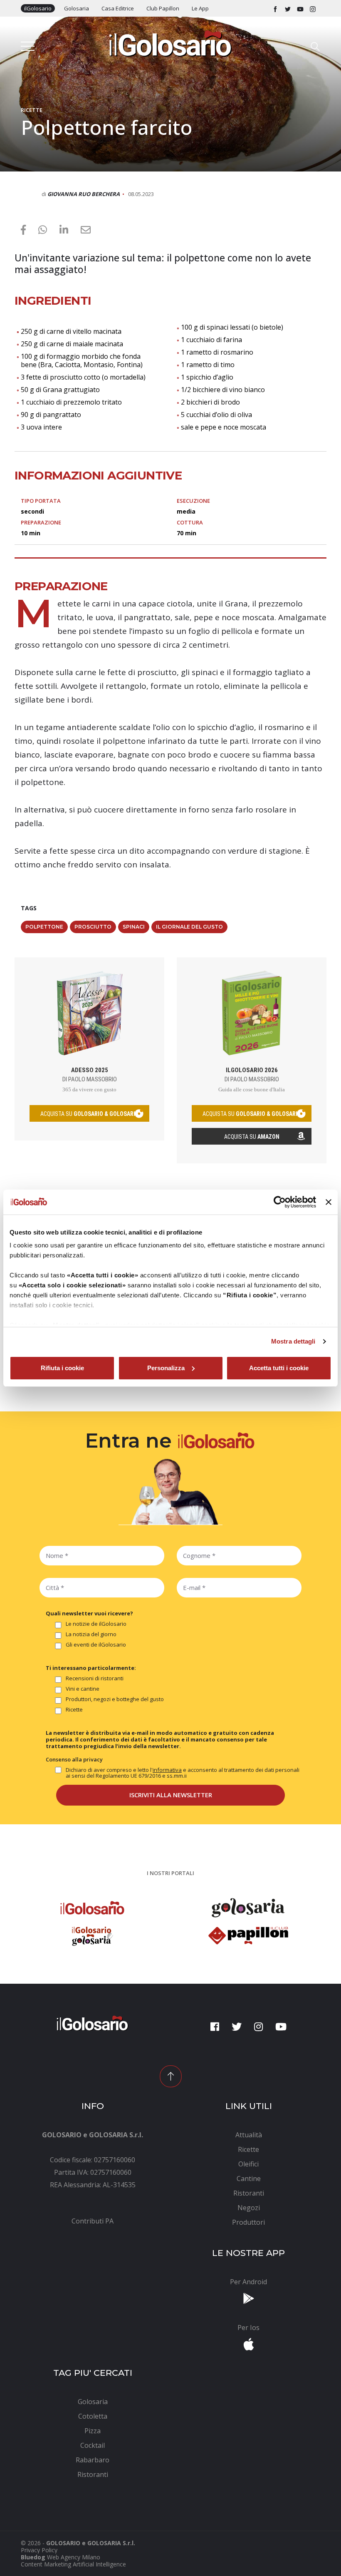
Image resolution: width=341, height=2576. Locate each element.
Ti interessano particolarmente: (91, 1668)
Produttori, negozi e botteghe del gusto (115, 1699)
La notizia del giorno (91, 1635)
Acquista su (252, 1137)
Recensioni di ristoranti (95, 1679)
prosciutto (93, 927)
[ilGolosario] (170, 43)
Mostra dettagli (293, 1341)
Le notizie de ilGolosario (96, 1624)
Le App (200, 8)
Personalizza (166, 1368)
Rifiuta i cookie (62, 1368)
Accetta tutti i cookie (279, 1368)
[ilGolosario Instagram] (313, 8)
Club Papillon (163, 8)
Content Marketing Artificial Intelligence (73, 2564)
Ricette (32, 110)
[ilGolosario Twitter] (288, 8)
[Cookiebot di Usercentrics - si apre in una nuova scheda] (280, 1202)
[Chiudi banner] (329, 1202)
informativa (167, 1770)
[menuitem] (93, 2221)
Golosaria (77, 8)
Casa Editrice (118, 8)
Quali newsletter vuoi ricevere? (89, 1613)
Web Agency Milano (74, 2557)
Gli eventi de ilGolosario (96, 1645)
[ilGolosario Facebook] (275, 8)
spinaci (134, 927)
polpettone (44, 927)
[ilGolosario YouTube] (300, 8)
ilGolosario (38, 8)
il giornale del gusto (189, 927)
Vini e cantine (83, 1689)
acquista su (89, 1114)
